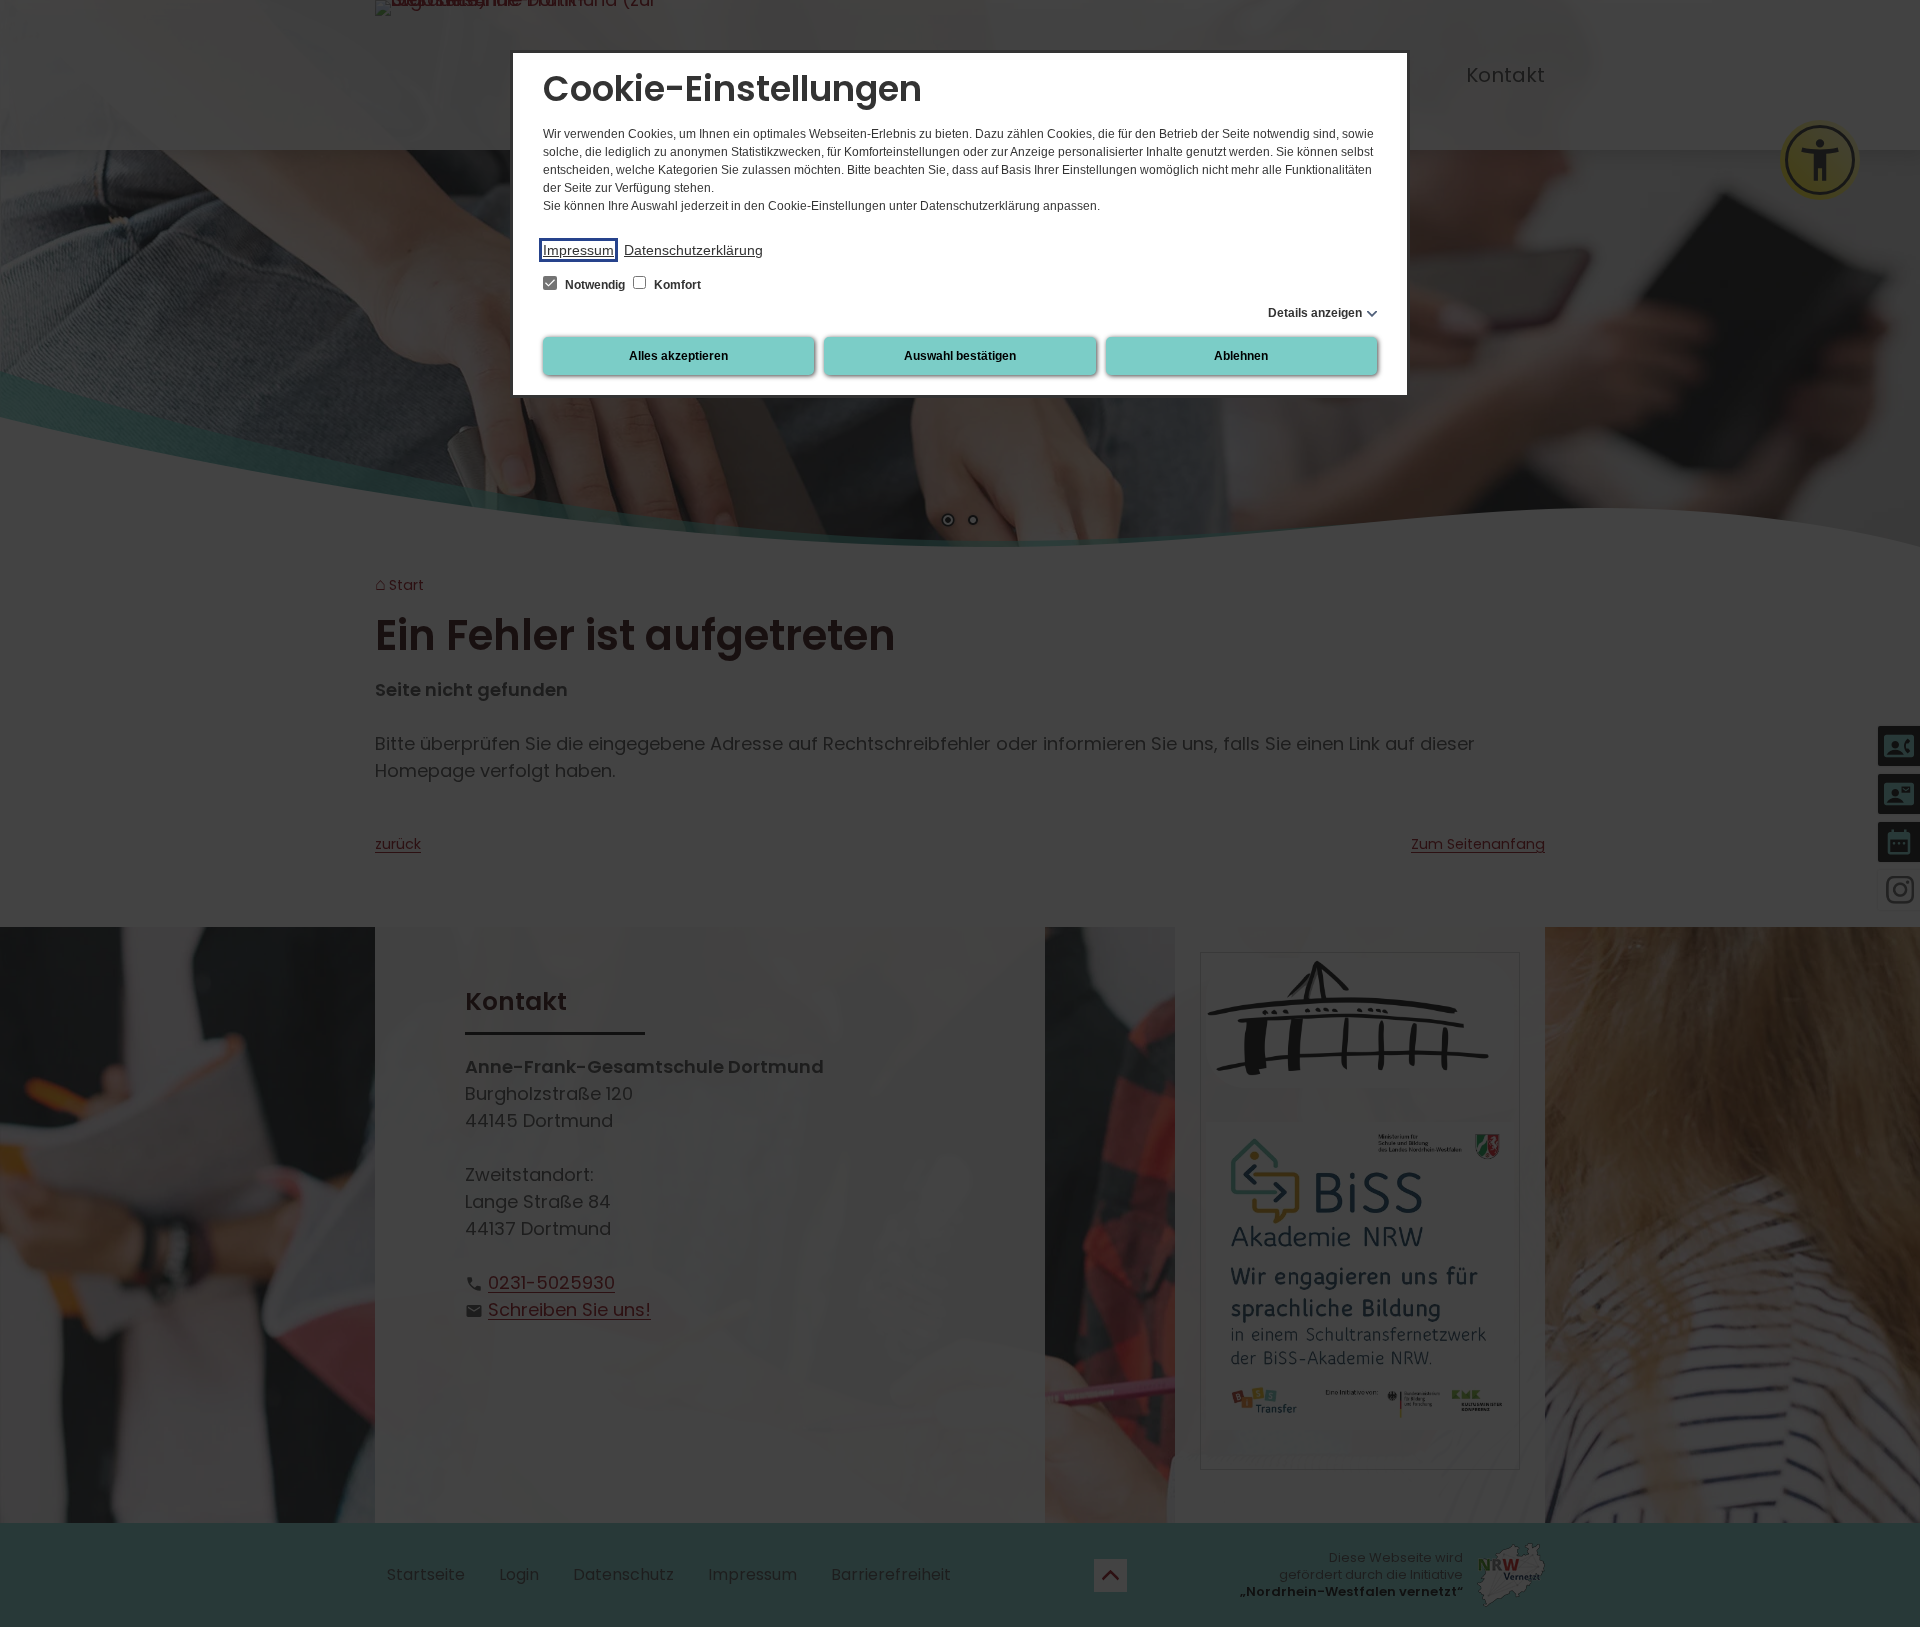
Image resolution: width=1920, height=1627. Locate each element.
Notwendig (595, 285)
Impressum (578, 250)
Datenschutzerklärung (693, 250)
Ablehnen (1241, 356)
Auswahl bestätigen (960, 356)
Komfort (676, 285)
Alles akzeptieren (678, 356)
